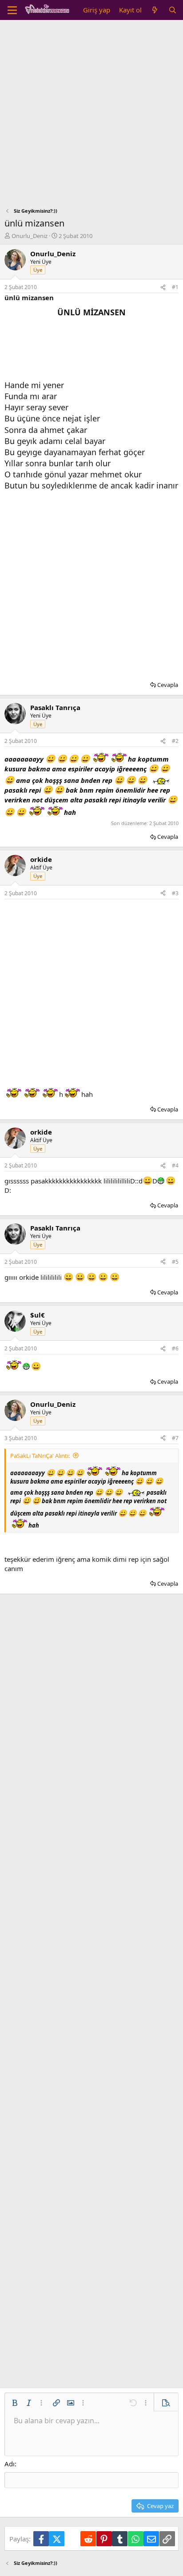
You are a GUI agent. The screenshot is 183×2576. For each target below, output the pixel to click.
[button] (15, 2403)
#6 (175, 1348)
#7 (175, 1438)
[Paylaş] (163, 288)
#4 (175, 1165)
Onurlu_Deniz (30, 236)
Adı (10, 2464)
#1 (175, 287)
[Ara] (173, 10)
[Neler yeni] (155, 10)
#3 (175, 893)
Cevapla (168, 685)
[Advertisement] (91, 116)
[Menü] (12, 10)
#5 (175, 1262)
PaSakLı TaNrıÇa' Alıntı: (40, 1456)
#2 (175, 741)
